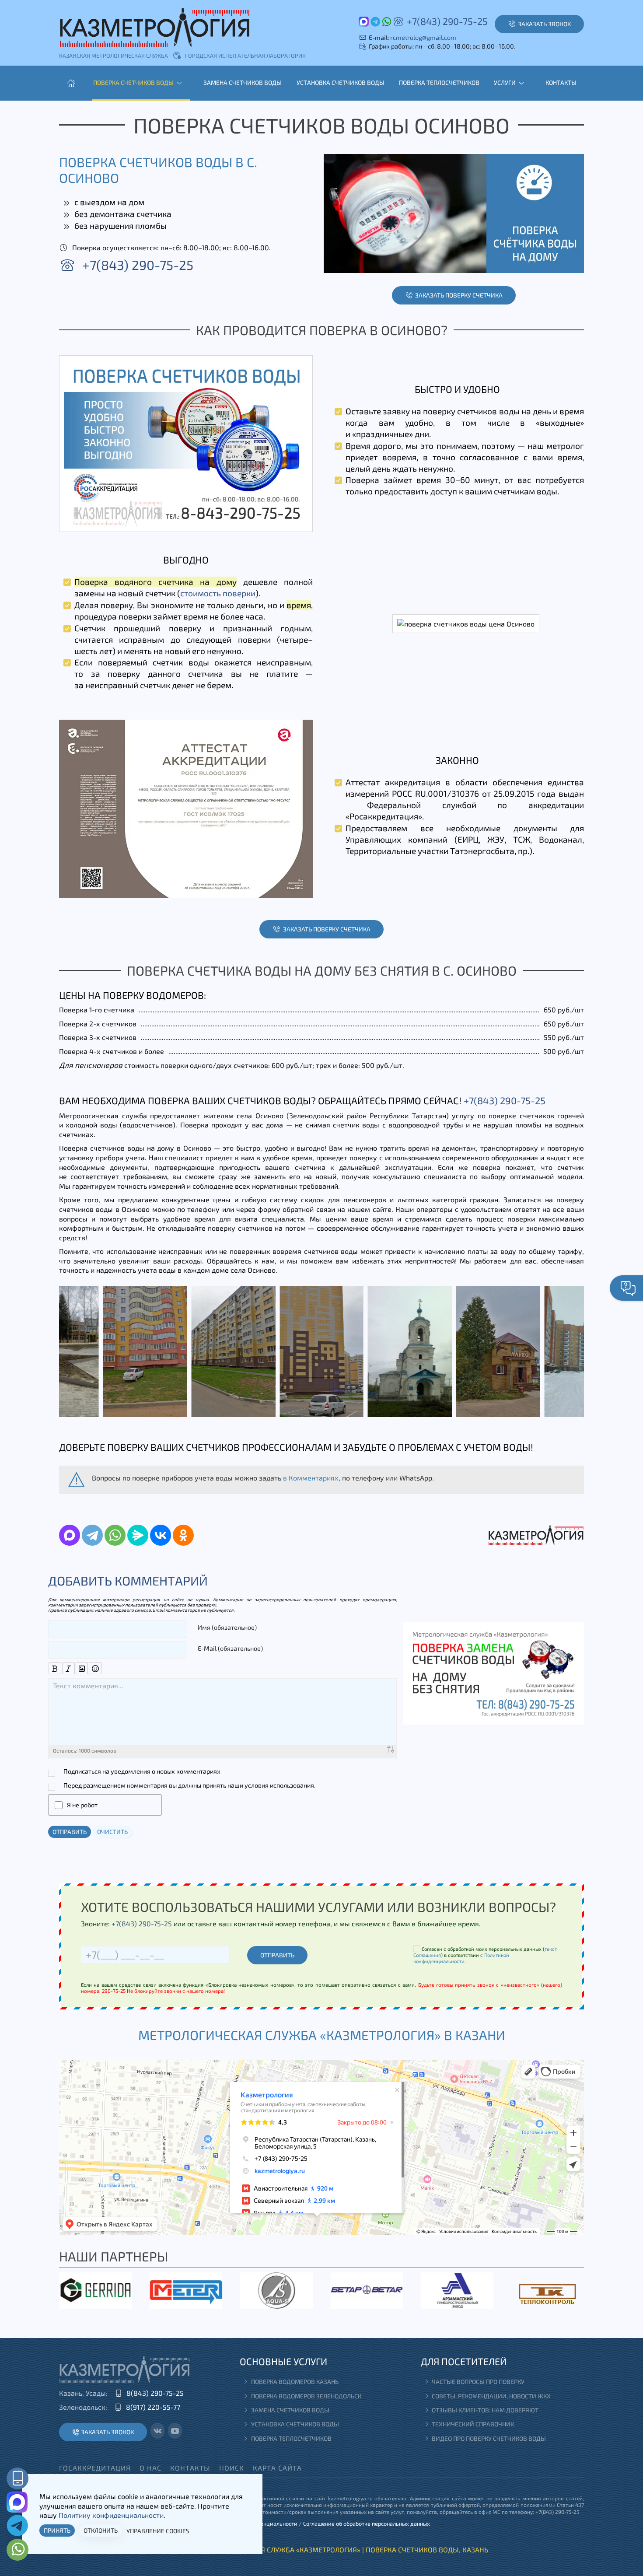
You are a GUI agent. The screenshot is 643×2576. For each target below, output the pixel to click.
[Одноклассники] (183, 1535)
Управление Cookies (158, 2531)
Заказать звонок (107, 2432)
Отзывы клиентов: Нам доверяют (485, 2410)
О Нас (150, 2468)
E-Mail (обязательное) (230, 1648)
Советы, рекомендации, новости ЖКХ (491, 2396)
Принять (57, 2530)
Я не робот (82, 1805)
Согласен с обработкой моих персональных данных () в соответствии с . (485, 1955)
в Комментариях (311, 1478)
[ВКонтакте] (161, 1535)
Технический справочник (473, 2424)
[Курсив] (68, 1668)
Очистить (112, 1832)
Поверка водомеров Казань (295, 2382)
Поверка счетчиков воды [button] (133, 82)
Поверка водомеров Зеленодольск (306, 2396)
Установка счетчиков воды (341, 82)
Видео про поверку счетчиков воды (489, 2438)
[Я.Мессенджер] (138, 1535)
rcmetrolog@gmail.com (423, 37)
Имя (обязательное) (227, 1627)
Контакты (561, 82)
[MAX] (70, 1535)
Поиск (232, 2468)
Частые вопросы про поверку (478, 2382)
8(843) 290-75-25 (155, 2393)
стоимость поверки (218, 593)
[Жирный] (55, 1668)
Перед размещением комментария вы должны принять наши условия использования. (189, 1785)
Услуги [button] (505, 82)
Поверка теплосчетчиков (439, 82)
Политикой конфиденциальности (461, 1958)
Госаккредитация (95, 2468)
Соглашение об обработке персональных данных (367, 2523)
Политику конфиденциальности (111, 2515)
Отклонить (101, 2530)
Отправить (70, 1832)
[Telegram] (92, 1535)
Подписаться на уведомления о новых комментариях (142, 1771)
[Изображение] (82, 1668)
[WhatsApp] (115, 1535)
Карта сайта (277, 2468)
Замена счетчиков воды (243, 82)
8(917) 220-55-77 (153, 2407)
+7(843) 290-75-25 (447, 21)
